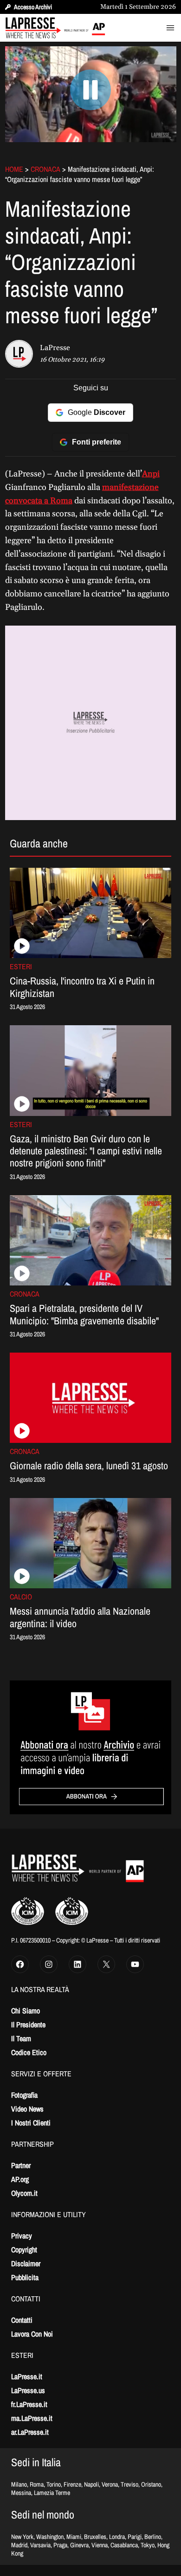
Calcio (21, 1597)
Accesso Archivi (33, 7)
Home (14, 169)
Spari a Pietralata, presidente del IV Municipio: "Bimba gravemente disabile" (84, 1314)
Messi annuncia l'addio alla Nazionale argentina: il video (80, 1617)
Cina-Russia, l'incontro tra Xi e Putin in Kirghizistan (82, 987)
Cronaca (45, 169)
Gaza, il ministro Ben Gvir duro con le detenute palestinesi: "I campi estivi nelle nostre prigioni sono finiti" (86, 1151)
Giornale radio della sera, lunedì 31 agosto (89, 1466)
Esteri (21, 966)
